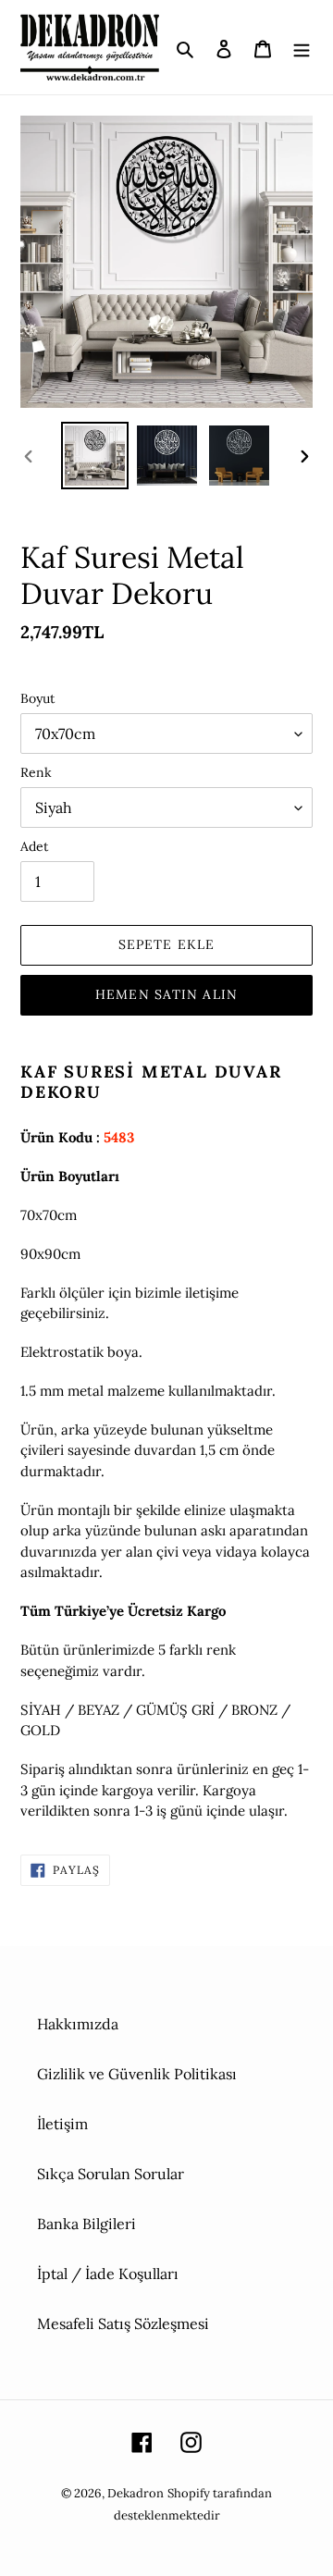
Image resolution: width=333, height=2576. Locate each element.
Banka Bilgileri (86, 2224)
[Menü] (302, 47)
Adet (34, 846)
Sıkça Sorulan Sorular (111, 2174)
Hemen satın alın (166, 994)
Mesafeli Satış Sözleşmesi (123, 2323)
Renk (36, 772)
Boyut (37, 698)
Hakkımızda (78, 2024)
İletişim (62, 2124)
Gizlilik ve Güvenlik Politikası (137, 2074)
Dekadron (136, 2493)
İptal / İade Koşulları (108, 2274)
